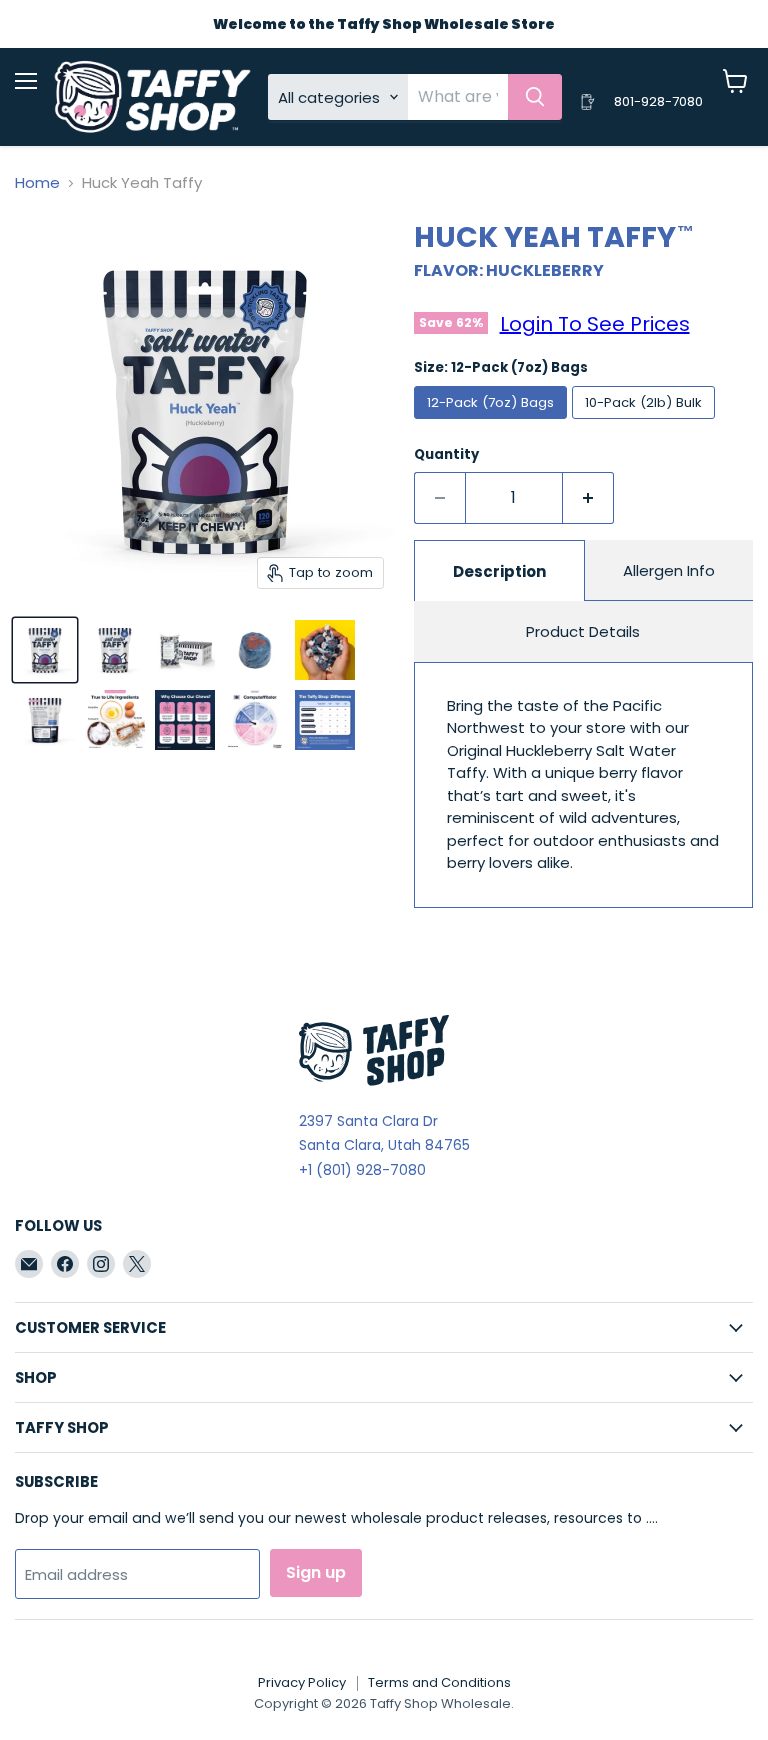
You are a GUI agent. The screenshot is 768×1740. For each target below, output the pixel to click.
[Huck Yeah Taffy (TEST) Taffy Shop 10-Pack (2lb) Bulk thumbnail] (115, 650)
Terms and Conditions (439, 1682)
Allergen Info (669, 570)
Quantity (446, 454)
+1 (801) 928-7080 (362, 1170)
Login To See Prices (595, 324)
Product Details (583, 631)
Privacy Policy (302, 1682)
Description (499, 571)
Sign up (316, 1572)
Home (37, 182)
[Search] (535, 97)
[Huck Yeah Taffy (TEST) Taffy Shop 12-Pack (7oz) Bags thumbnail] (45, 650)
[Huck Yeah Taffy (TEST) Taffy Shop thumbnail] (185, 650)
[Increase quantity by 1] (588, 498)
